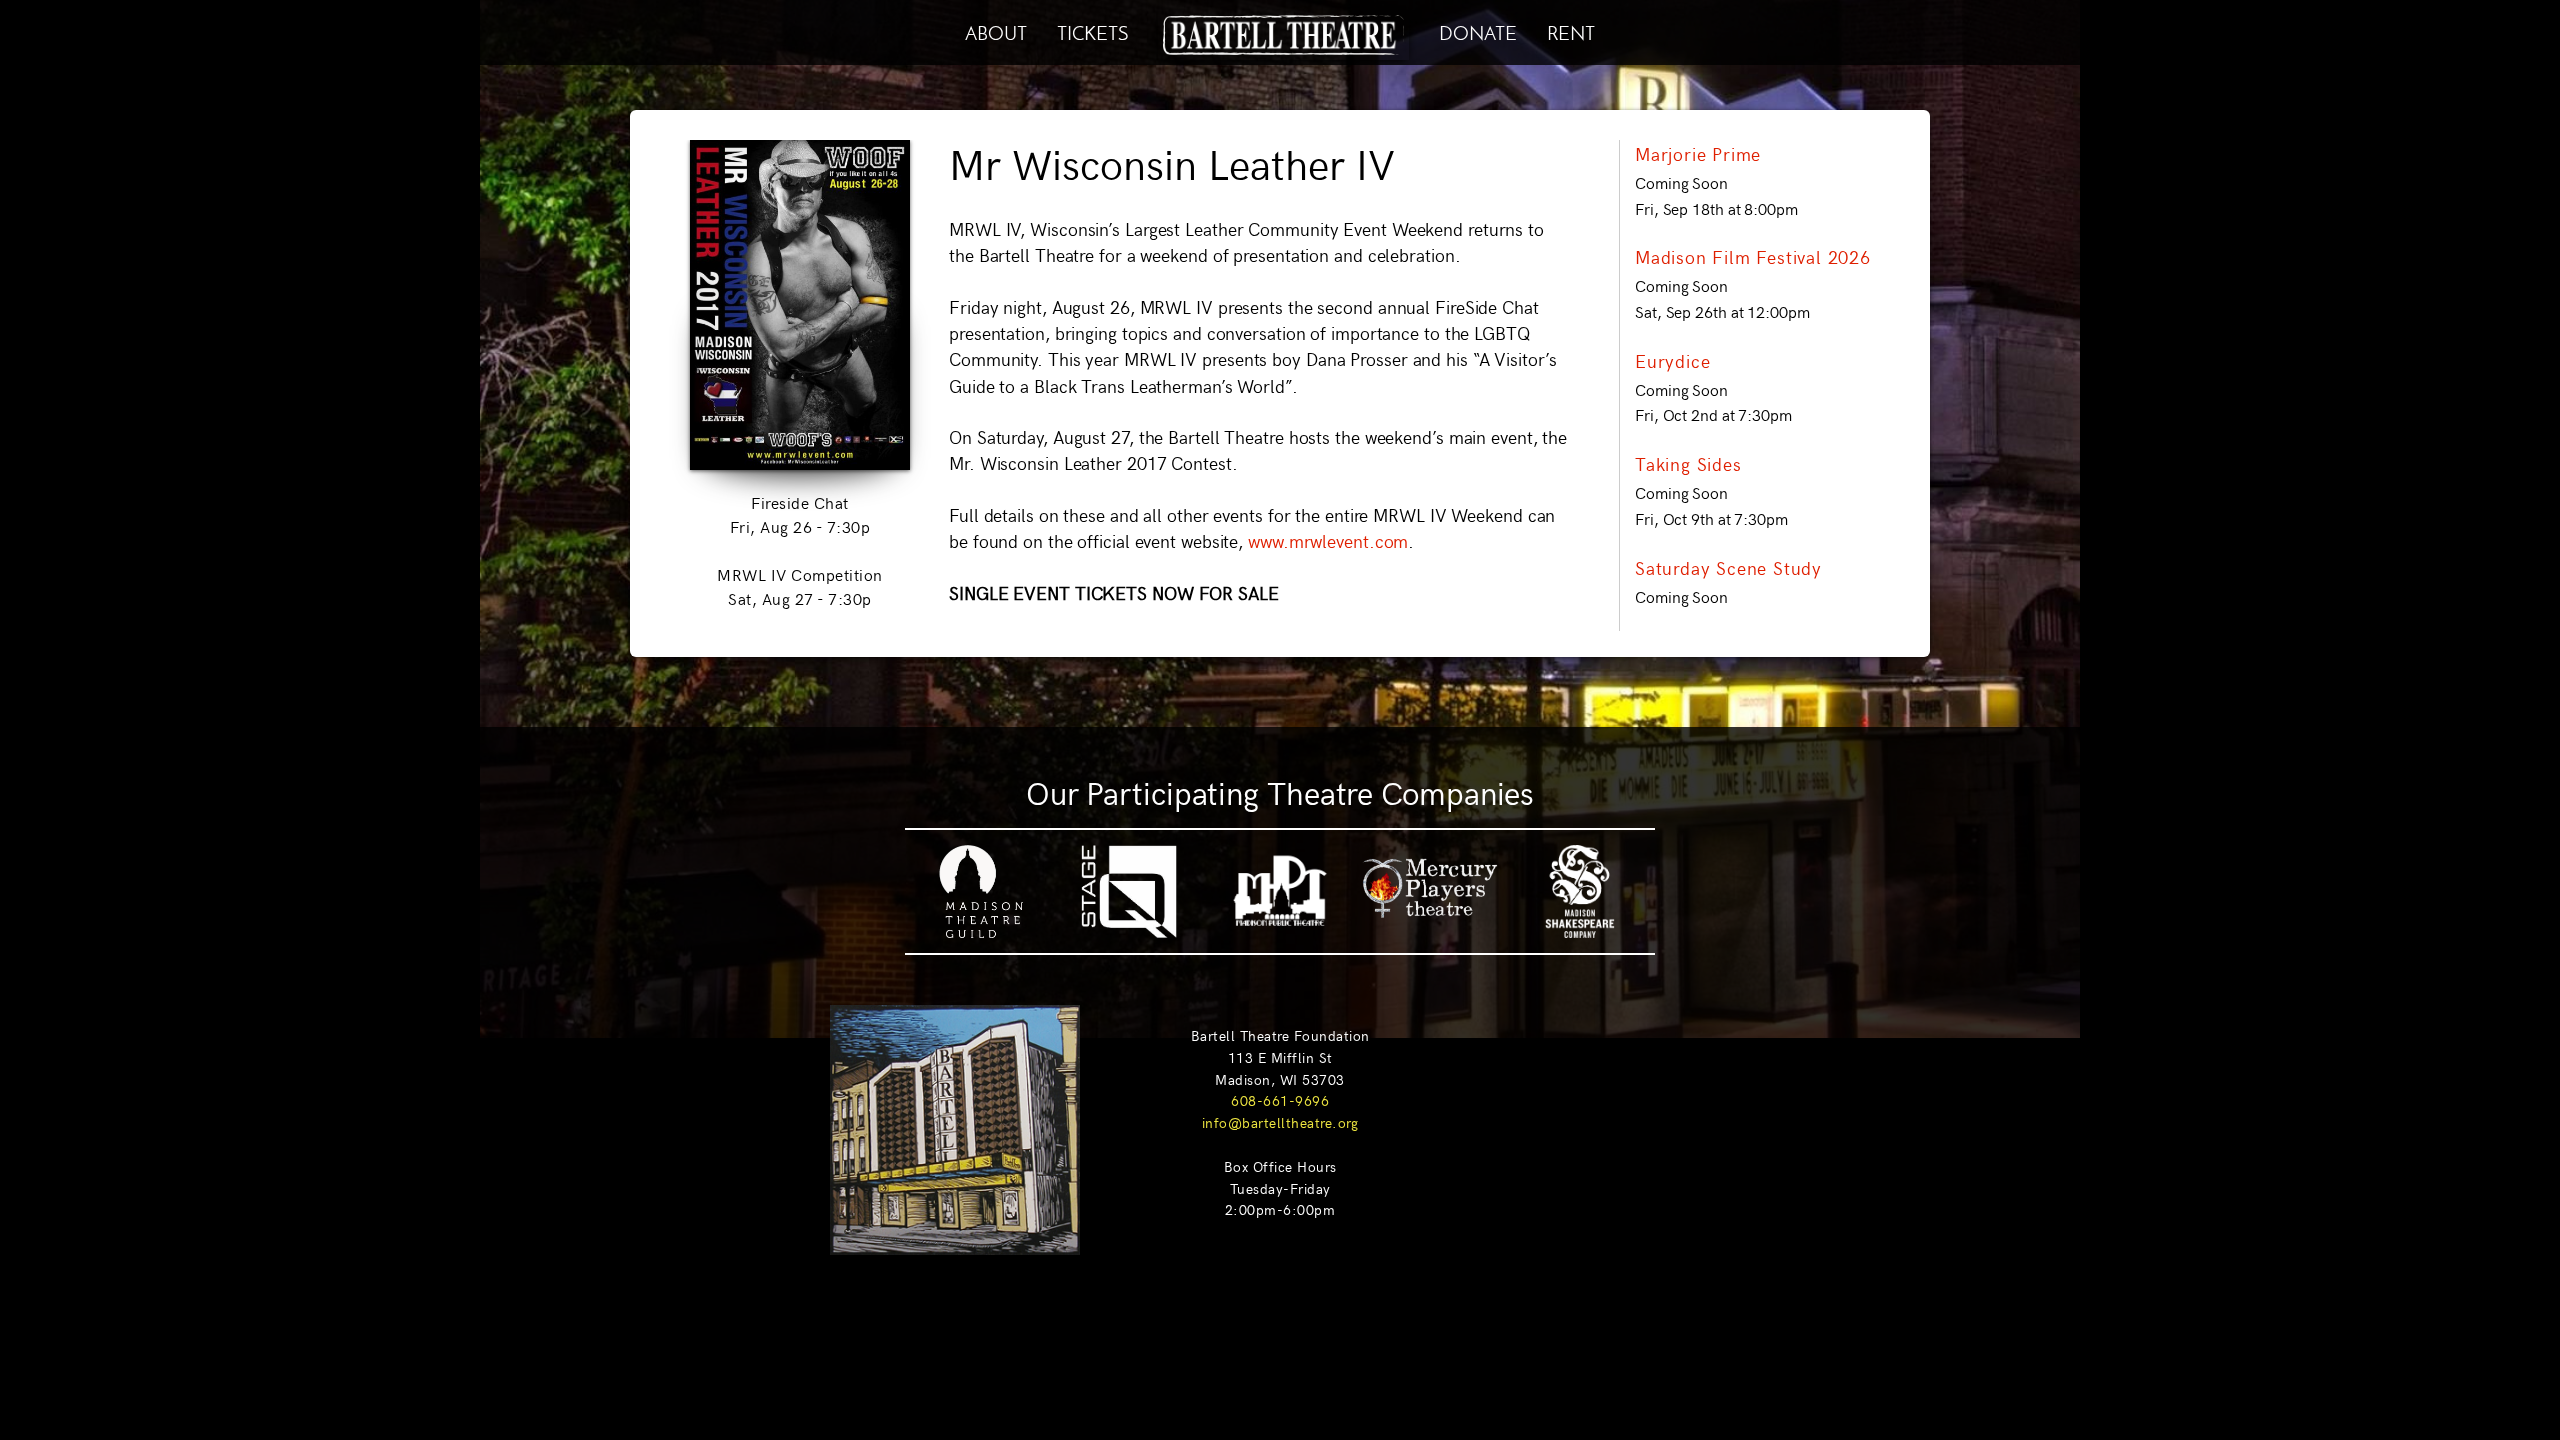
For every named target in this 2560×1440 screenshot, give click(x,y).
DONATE (1478, 30)
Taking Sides (1688, 464)
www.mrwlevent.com (1325, 541)
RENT (1571, 30)
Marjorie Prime (1698, 154)
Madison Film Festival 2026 (1753, 257)
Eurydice (1672, 361)
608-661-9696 (1280, 1100)
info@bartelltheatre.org (1280, 1122)
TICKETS (1092, 30)
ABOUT (996, 30)
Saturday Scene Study (1728, 568)
